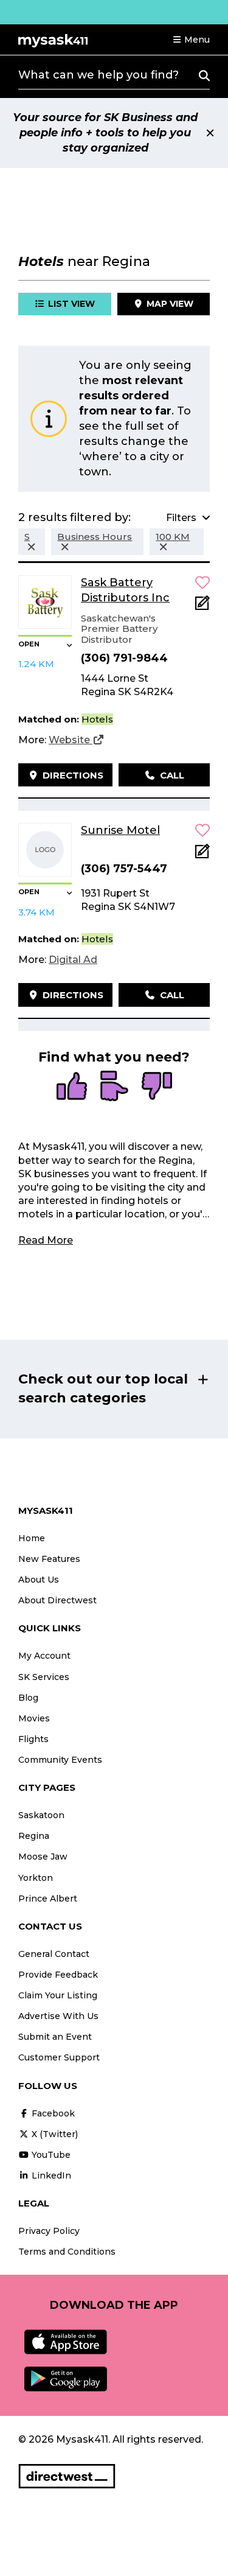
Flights (33, 1739)
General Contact (54, 1954)
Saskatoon (41, 1815)
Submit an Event (55, 2037)
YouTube (50, 2155)
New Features (49, 1559)
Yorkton (36, 1878)
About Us (39, 1580)
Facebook (52, 2113)
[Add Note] (202, 607)
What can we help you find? (98, 75)
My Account (44, 1656)
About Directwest (57, 1600)
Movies (34, 1718)
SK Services (44, 1677)
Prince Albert (48, 1899)
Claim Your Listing (58, 1995)
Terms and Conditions (67, 2252)
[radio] (72, 1087)
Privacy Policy (49, 2231)
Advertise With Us (58, 2016)
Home (32, 1538)
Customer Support (59, 2057)
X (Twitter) (54, 2134)
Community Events (60, 1760)
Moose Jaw (43, 1857)
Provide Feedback (58, 1975)
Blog (28, 1698)
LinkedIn (50, 2175)
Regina (34, 1836)
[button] (191, 40)
